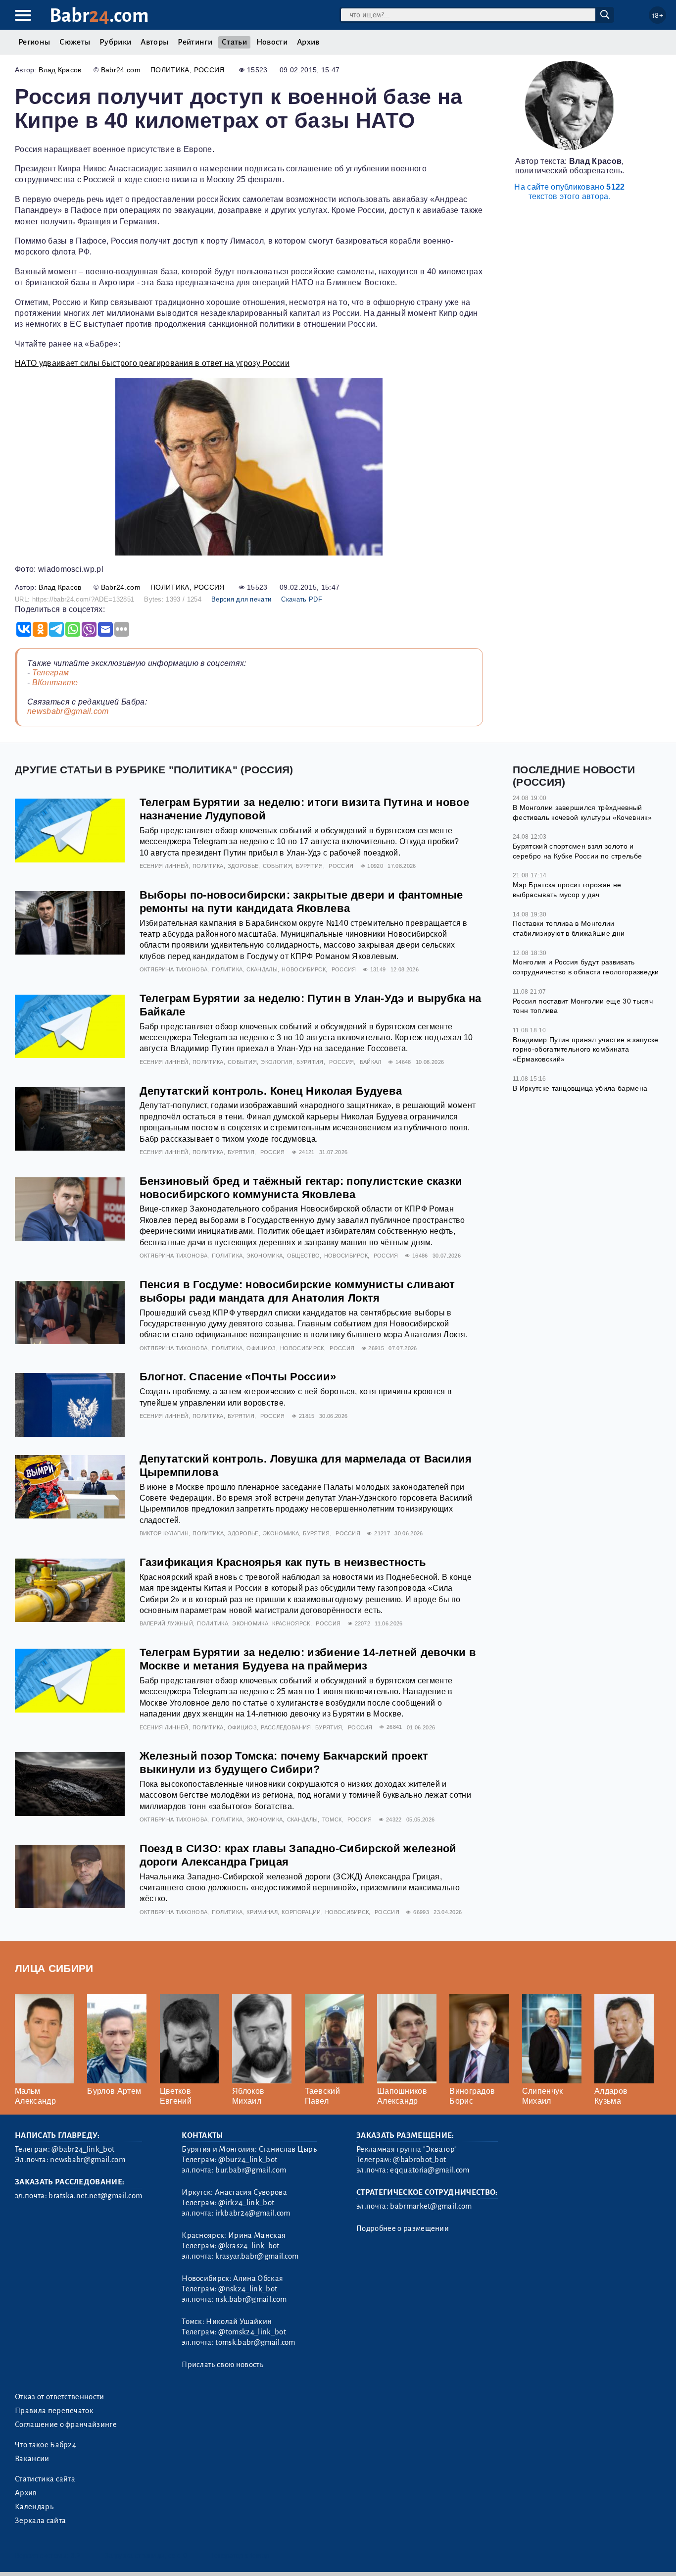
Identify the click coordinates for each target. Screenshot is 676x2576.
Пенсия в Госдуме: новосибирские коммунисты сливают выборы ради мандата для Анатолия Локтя (297, 1291)
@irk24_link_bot (246, 2203)
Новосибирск (304, 969)
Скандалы (262, 969)
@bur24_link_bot (248, 2160)
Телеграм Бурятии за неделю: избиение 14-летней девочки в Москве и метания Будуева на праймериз (308, 1659)
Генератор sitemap (240, 2555)
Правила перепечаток (54, 2411)
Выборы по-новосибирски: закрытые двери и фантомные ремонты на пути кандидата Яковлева (301, 902)
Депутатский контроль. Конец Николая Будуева (271, 1091)
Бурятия (309, 866)
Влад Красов (60, 70)
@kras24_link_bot (249, 2246)
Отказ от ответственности (60, 2397)
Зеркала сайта (40, 2521)
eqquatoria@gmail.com (430, 2170)
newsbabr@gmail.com (68, 711)
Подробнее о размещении (403, 2228)
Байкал (371, 1062)
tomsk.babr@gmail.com (255, 2342)
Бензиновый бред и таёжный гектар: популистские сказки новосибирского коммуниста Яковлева (301, 1188)
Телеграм (51, 673)
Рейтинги (195, 42)
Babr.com (99, 16)
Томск (332, 1819)
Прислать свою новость (222, 2365)
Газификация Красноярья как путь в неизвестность (283, 1562)
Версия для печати (241, 599)
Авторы (154, 42)
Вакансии (32, 2459)
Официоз (261, 1348)
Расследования (286, 1727)
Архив (308, 42)
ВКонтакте (55, 682)
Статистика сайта (45, 2479)
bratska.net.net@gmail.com (95, 2196)
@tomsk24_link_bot (252, 2332)
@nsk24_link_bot (248, 2289)
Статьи (234, 42)
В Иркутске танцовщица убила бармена (580, 1088)
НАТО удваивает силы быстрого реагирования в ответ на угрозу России (152, 363)
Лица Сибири (54, 1968)
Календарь (34, 2507)
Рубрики (115, 42)
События (277, 866)
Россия (209, 70)
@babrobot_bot (419, 2160)
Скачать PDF (302, 599)
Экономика (265, 1256)
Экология (277, 1062)
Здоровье (243, 866)
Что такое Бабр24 (46, 2445)
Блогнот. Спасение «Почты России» (238, 1377)
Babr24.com (121, 70)
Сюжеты (75, 42)
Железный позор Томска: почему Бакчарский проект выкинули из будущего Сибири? (284, 1763)
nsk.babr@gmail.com (251, 2299)
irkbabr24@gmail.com (253, 2213)
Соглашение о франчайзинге (66, 2424)
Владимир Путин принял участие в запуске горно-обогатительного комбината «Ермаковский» (585, 1049)
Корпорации (301, 1912)
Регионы (34, 42)
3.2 (75, 2555)
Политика (170, 70)
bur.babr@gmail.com (251, 2170)
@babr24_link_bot (83, 2149)
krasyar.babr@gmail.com (257, 2256)
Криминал (262, 1912)
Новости (272, 42)
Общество (304, 1256)
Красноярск (291, 1623)
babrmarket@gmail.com (431, 2206)
